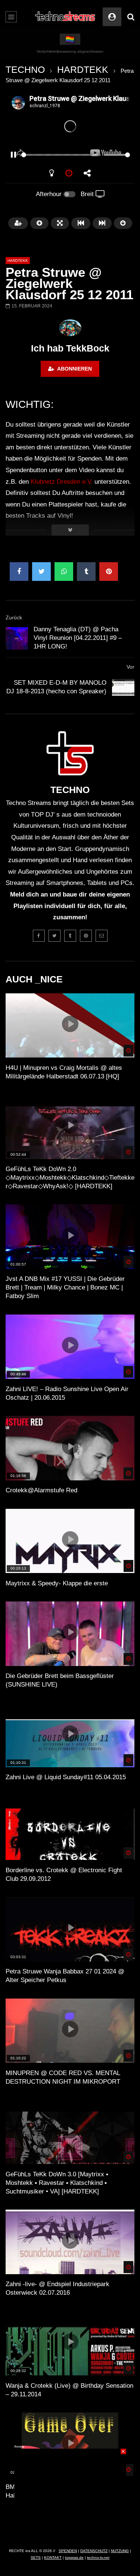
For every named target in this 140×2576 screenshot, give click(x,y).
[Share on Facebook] (19, 572)
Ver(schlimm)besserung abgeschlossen (70, 51)
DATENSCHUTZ (94, 2551)
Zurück (14, 617)
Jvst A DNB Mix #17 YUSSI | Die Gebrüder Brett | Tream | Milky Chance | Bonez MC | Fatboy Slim (65, 1287)
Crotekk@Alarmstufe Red (41, 1490)
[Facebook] (39, 936)
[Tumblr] (70, 936)
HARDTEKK (83, 69)
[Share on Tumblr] (86, 572)
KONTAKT (53, 2558)
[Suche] (131, 17)
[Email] (102, 936)
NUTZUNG (120, 2551)
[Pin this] (109, 572)
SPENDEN (68, 2551)
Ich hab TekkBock (70, 348)
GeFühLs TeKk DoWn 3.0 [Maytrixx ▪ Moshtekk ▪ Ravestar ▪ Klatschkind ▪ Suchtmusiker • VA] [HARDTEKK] (57, 2183)
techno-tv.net (98, 2558)
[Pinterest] (86, 936)
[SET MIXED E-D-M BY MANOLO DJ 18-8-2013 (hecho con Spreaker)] (123, 687)
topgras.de (74, 2558)
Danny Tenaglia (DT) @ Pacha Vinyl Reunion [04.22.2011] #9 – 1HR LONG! (78, 638)
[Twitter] (55, 936)
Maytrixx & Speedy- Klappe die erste (57, 1583)
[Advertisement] (70, 2495)
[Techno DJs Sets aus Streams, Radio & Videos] (65, 17)
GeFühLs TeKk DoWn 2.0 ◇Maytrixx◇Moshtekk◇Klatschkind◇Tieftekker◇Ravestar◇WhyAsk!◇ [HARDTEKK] (70, 1178)
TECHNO (25, 69)
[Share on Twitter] (41, 572)
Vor (130, 667)
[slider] (61, 155)
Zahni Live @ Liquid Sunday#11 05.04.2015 (66, 1777)
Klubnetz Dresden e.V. (62, 482)
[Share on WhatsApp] (64, 572)
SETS (36, 2558)
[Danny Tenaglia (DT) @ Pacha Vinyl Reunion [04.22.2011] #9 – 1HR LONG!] (17, 638)
